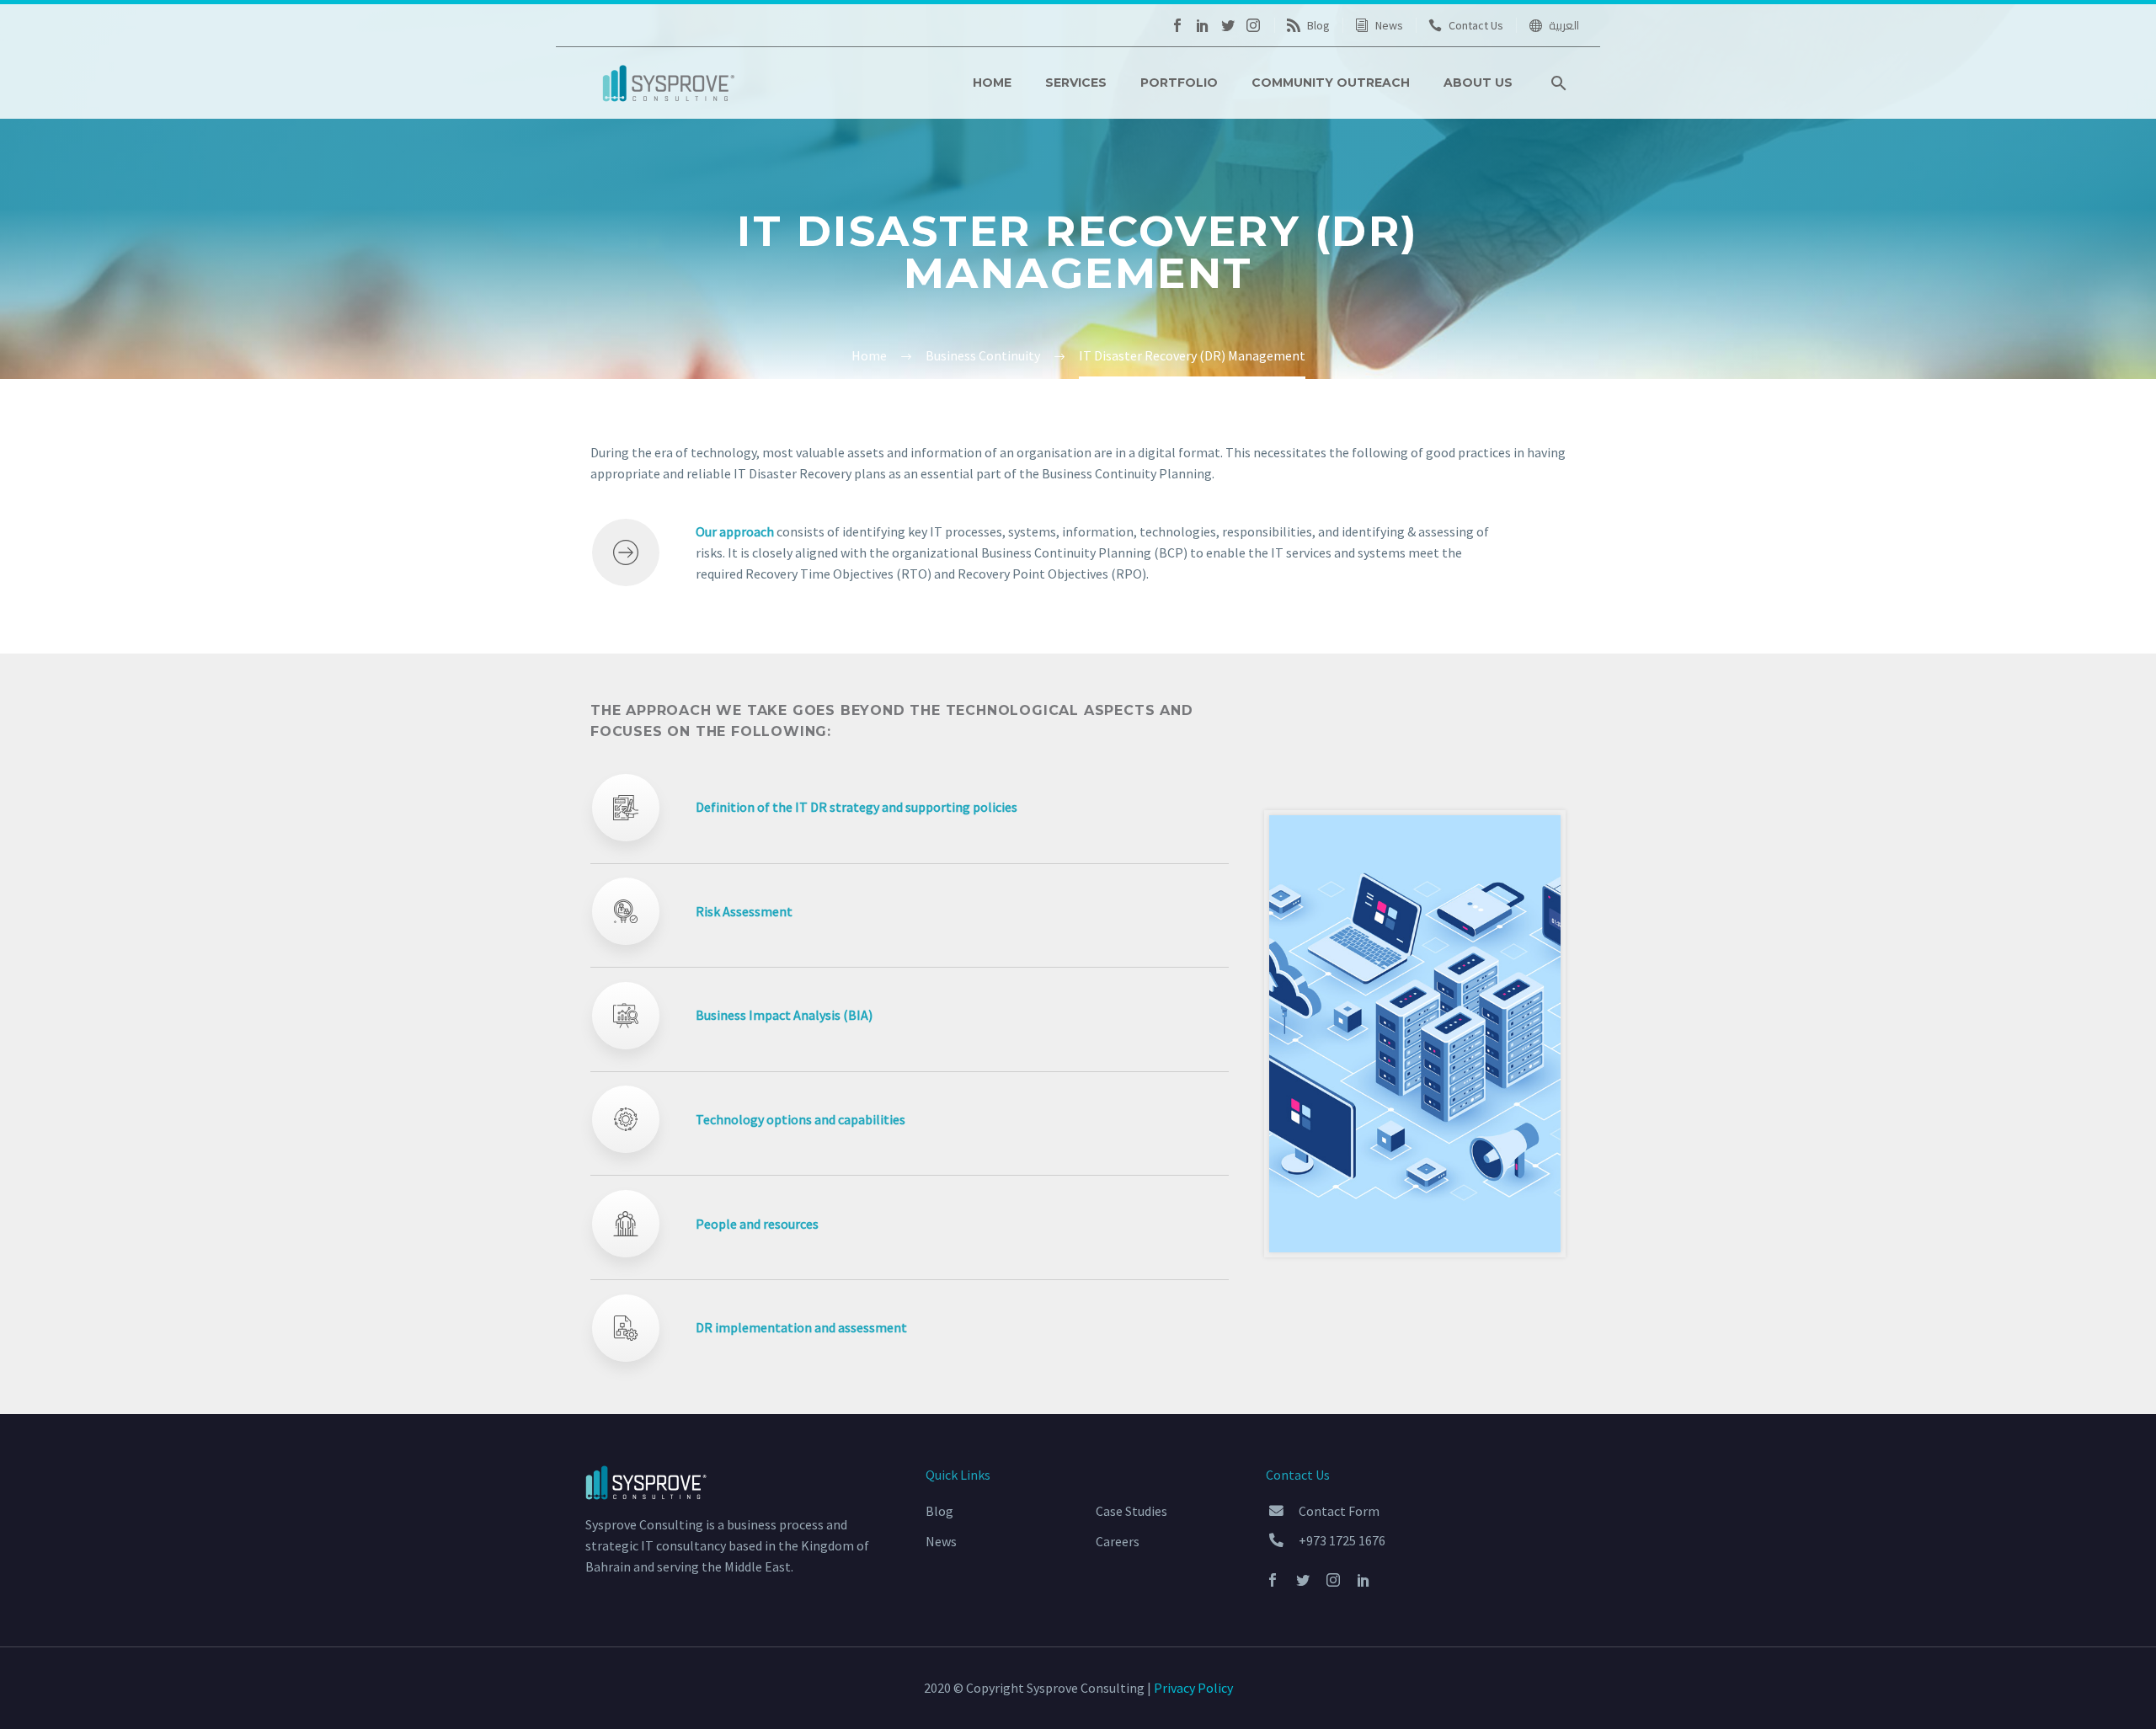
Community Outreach (1331, 83)
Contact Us (1476, 25)
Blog (1318, 25)
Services (1076, 83)
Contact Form (1339, 1511)
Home (992, 83)
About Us (1478, 83)
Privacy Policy (1193, 1688)
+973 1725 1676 (1342, 1540)
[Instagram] (1253, 25)
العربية (1564, 25)
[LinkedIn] (1203, 25)
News (1389, 25)
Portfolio (1179, 83)
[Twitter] (1228, 25)
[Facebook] (1177, 25)
